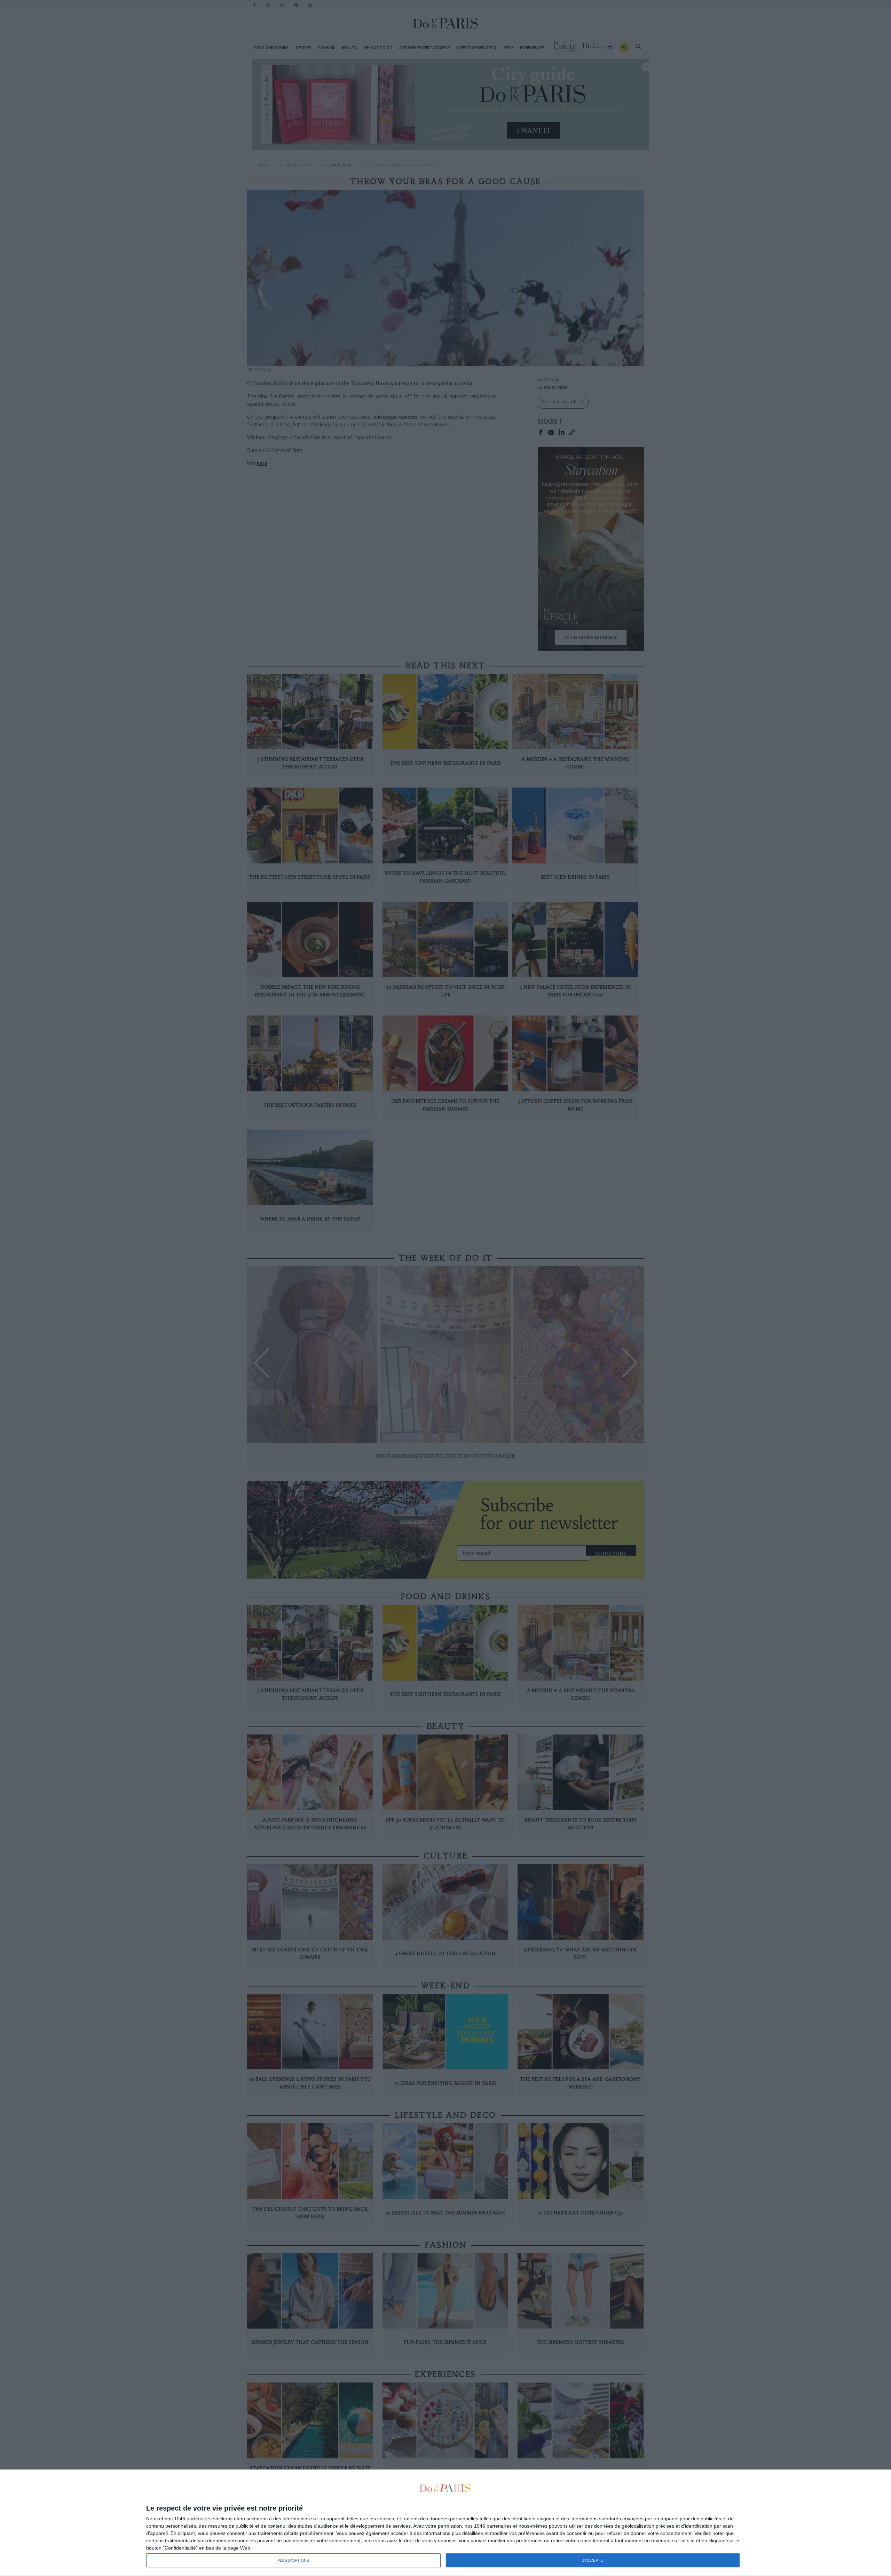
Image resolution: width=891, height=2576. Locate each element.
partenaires (199, 2519)
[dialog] (445, 2523)
